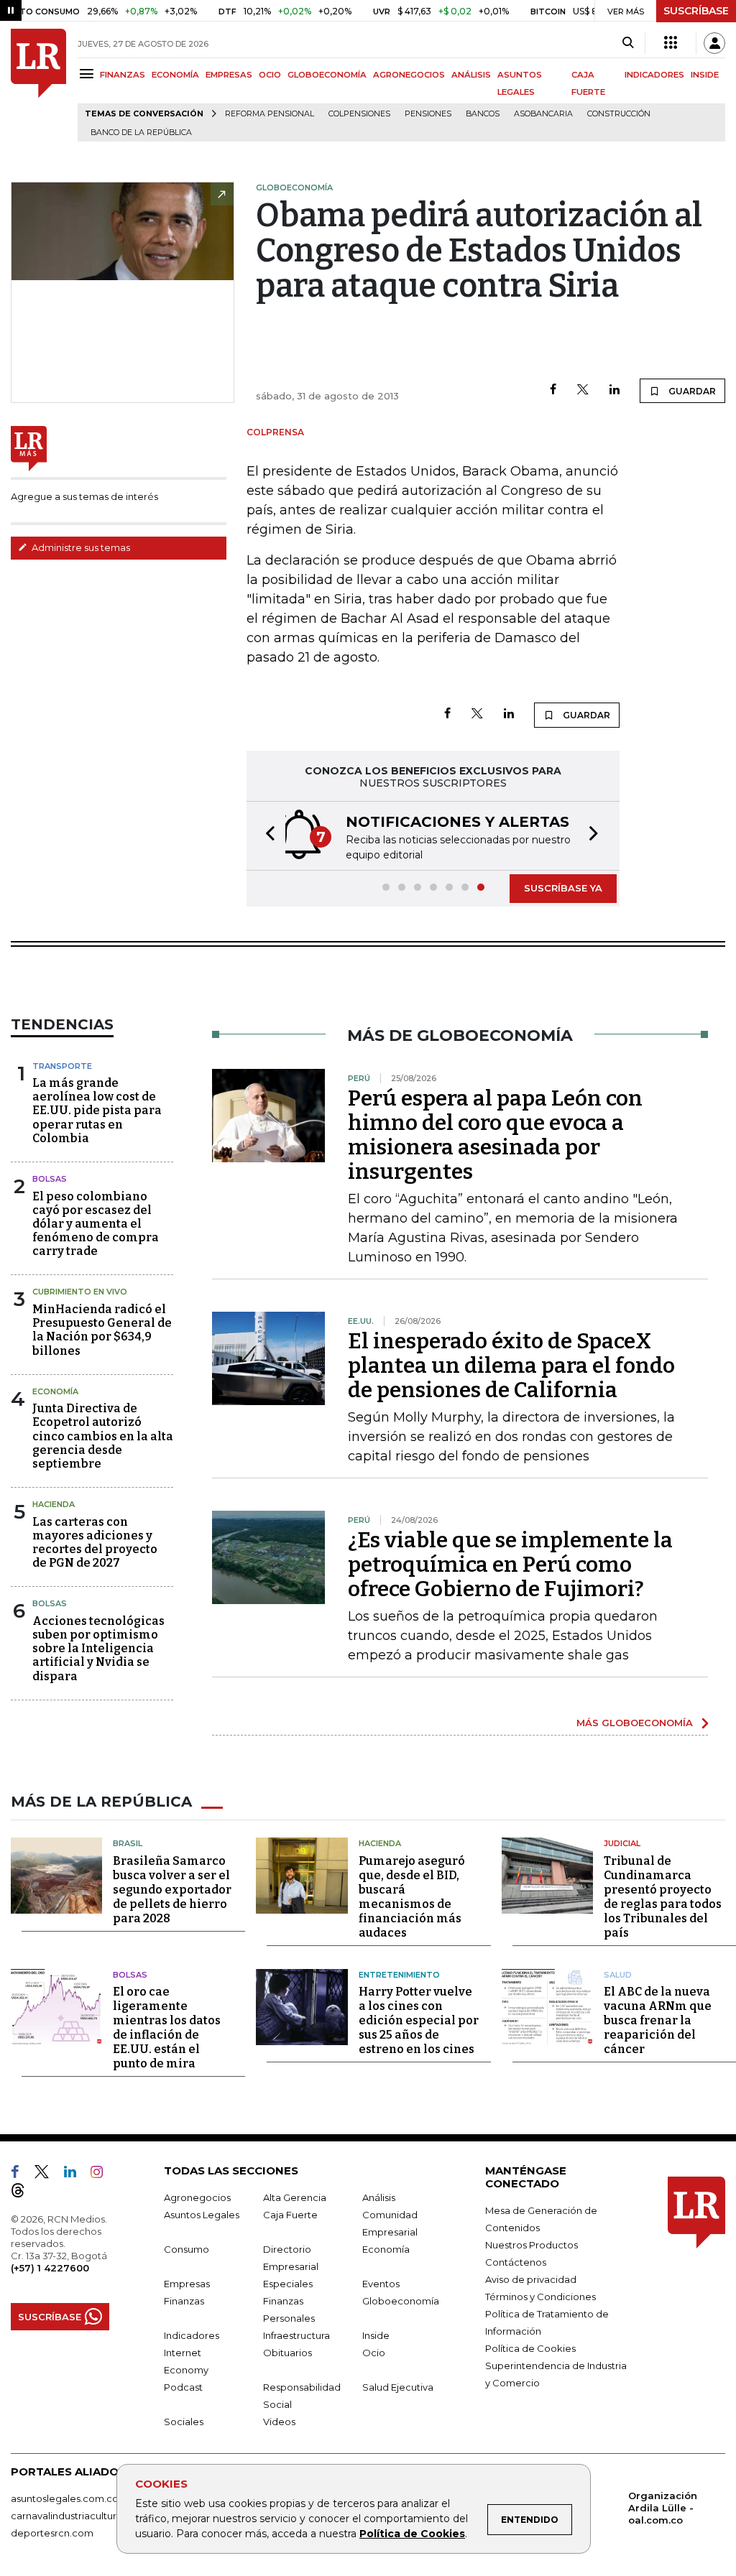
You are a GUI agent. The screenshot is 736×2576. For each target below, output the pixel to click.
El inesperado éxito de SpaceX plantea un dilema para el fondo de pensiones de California (511, 1366)
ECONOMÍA (175, 75)
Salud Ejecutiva (398, 2387)
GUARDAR (691, 391)
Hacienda (54, 1504)
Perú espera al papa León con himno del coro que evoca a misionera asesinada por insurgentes (495, 1135)
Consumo (187, 2249)
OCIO (270, 75)
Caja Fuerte (290, 2215)
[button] (266, 836)
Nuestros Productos (532, 2245)
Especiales (288, 2284)
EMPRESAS (229, 75)
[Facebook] (553, 390)
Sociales (184, 2422)
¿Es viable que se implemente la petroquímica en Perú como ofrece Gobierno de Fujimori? (510, 1565)
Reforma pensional (270, 114)
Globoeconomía (401, 2301)
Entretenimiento (399, 1975)
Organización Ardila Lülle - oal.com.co (663, 2508)
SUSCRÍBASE (696, 11)
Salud (618, 1975)
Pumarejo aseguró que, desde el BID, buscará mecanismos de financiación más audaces (412, 1897)
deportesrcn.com (52, 2533)
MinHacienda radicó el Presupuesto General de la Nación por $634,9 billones (102, 1330)
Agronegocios (197, 2197)
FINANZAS (123, 75)
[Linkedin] (615, 390)
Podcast (183, 2387)
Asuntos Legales (202, 2215)
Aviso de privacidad (531, 2279)
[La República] (38, 85)
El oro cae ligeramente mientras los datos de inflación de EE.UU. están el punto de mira (167, 2028)
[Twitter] (583, 390)
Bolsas (50, 1179)
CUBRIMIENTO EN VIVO (80, 1292)
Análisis (379, 2197)
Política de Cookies (412, 2534)
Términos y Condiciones (540, 2297)
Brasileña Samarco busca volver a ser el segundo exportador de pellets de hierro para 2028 (172, 1890)
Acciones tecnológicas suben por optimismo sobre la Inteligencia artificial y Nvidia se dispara (98, 1649)
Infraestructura (296, 2335)
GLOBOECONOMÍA (327, 75)
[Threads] (24, 2193)
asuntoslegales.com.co (65, 2498)
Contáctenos (516, 2262)
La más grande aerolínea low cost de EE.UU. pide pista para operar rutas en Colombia (97, 1111)
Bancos (483, 114)
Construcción (619, 114)
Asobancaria (543, 114)
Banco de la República (141, 133)
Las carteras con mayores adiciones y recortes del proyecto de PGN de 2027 (95, 1543)
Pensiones (428, 114)
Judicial (622, 1843)
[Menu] (89, 74)
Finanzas (184, 2301)
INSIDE (705, 75)
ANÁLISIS (471, 75)
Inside (376, 2335)
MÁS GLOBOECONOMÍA (635, 1723)
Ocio (374, 2353)
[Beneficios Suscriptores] (671, 43)
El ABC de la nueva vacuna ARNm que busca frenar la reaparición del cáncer (658, 2020)
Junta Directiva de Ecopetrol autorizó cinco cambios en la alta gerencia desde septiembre (103, 1436)
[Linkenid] (76, 2174)
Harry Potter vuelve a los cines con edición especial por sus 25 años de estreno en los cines (419, 2020)
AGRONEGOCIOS (409, 75)
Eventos (381, 2284)
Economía (55, 1391)
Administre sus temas (80, 547)
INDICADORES (654, 75)
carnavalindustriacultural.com (79, 2516)
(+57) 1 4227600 (50, 2268)
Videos (279, 2422)
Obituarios (287, 2353)
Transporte (62, 1066)
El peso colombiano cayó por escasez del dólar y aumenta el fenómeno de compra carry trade (96, 1224)
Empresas (187, 2284)
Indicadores (192, 2335)
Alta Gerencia (295, 2197)
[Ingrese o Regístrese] (714, 43)
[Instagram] (102, 2174)
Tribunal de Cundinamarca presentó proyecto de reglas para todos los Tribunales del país (663, 1897)
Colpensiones (359, 114)
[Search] (628, 43)
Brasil (128, 1843)
